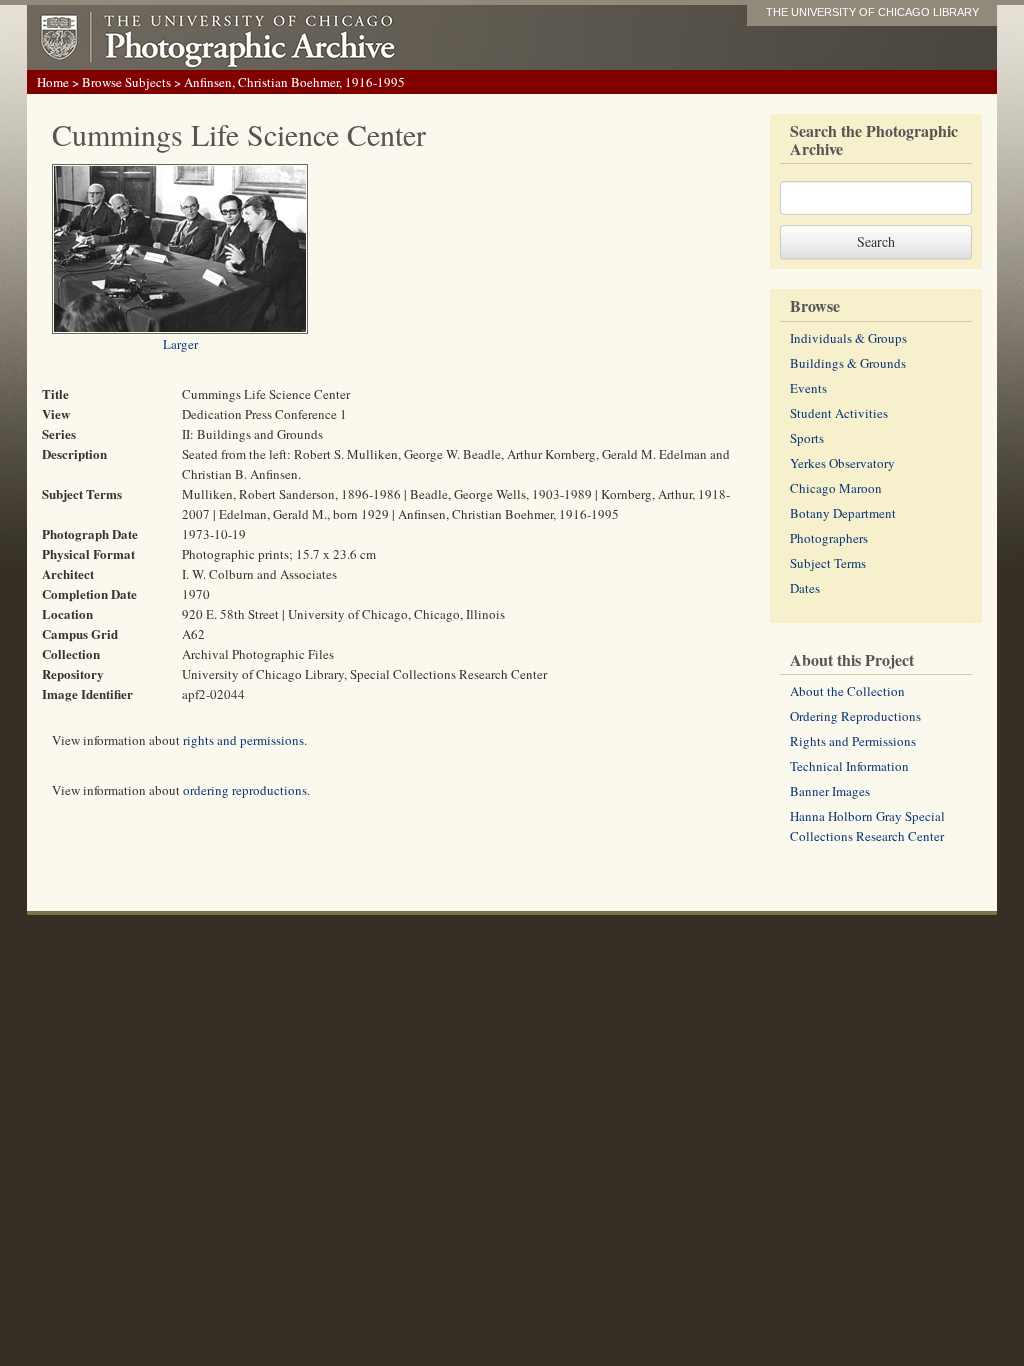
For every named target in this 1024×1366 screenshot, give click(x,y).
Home (53, 82)
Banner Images (830, 791)
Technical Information (849, 766)
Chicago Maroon (836, 488)
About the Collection (847, 691)
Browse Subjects (126, 82)
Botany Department (843, 513)
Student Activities (839, 413)
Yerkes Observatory (842, 463)
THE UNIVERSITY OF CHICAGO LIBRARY (872, 12)
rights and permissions (243, 740)
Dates (805, 588)
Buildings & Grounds (848, 363)
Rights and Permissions (853, 741)
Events (808, 388)
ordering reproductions (245, 790)
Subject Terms (828, 563)
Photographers (829, 538)
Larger (180, 344)
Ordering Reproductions (855, 716)
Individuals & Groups (848, 338)
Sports (807, 438)
